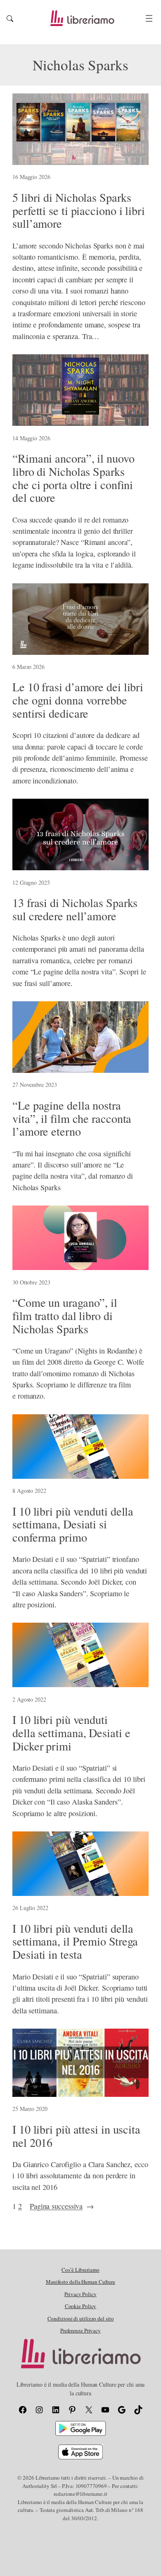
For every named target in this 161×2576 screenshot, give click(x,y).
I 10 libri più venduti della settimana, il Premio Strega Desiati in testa (75, 1942)
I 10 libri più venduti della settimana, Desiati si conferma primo (73, 1524)
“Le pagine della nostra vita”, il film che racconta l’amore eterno (72, 1118)
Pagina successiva (62, 2206)
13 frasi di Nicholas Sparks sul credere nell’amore (75, 910)
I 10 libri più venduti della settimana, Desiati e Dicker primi (71, 1733)
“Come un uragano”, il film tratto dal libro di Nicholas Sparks (65, 1316)
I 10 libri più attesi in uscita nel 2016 (76, 2136)
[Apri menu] (149, 18)
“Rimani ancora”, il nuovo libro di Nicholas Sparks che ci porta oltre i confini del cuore (73, 478)
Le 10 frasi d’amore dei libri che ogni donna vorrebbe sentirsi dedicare (78, 700)
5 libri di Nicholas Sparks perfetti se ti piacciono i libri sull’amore (79, 211)
